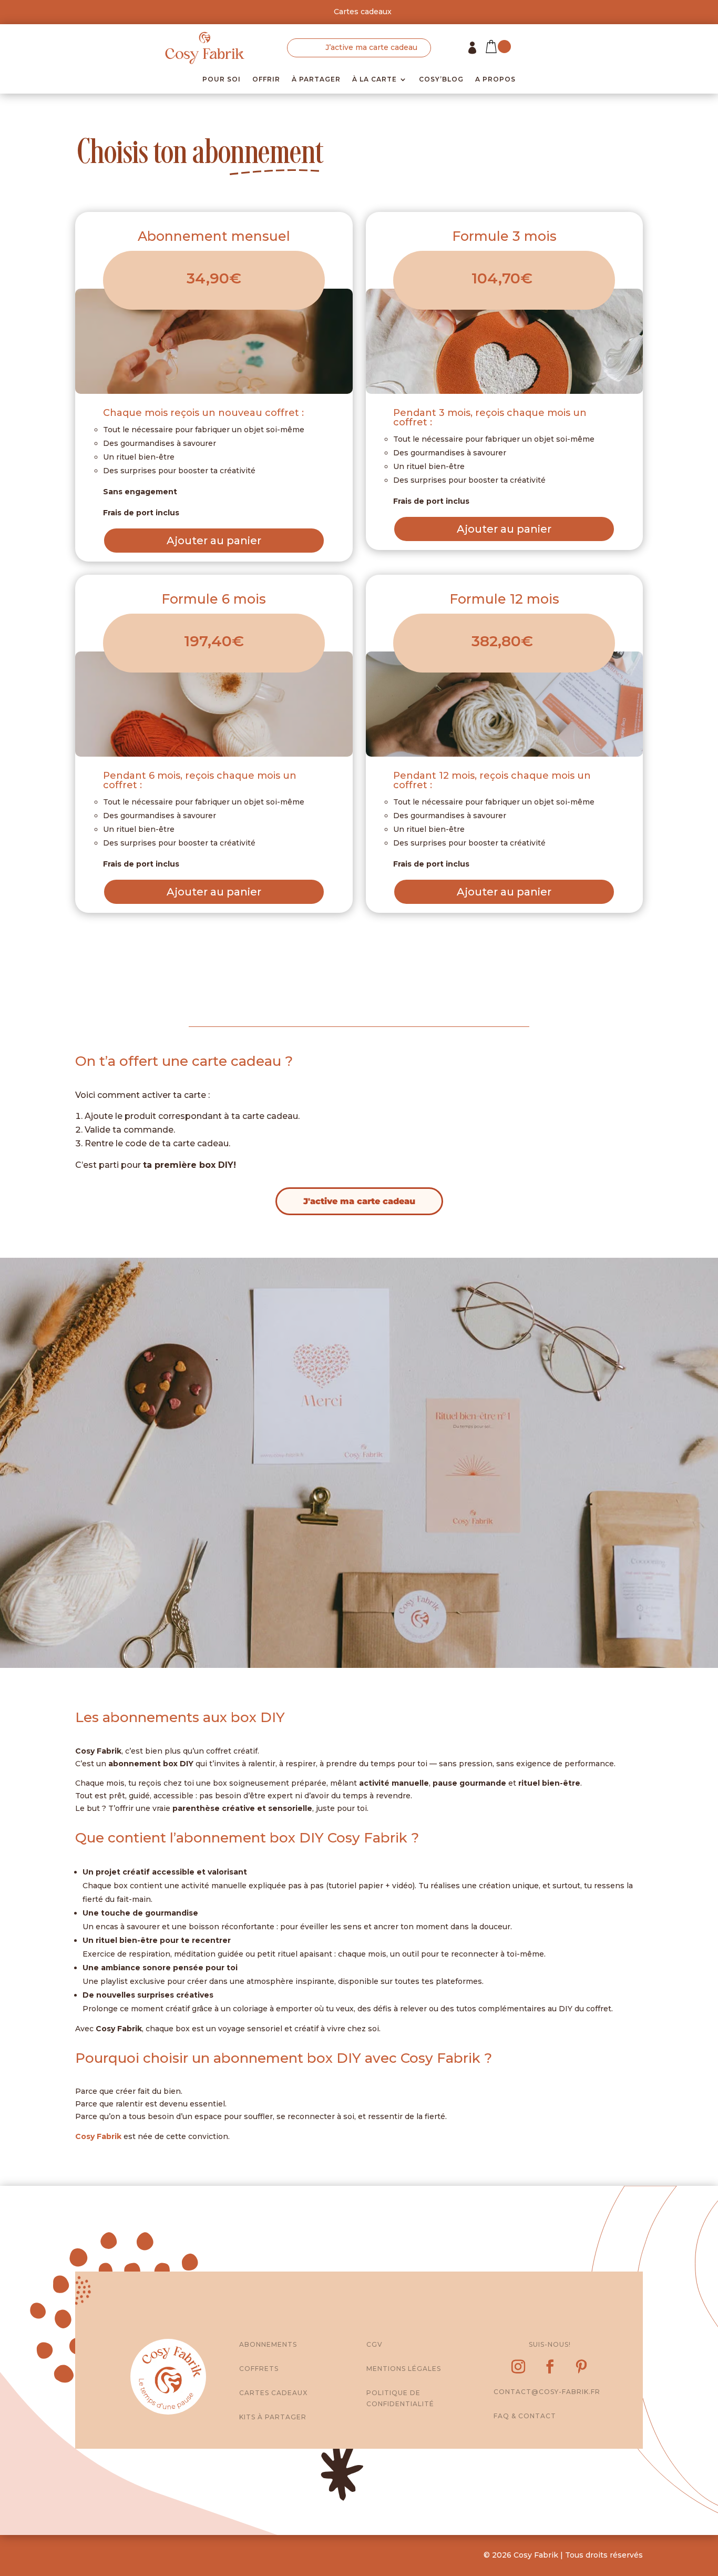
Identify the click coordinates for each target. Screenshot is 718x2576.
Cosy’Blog (441, 79)
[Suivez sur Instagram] (518, 2367)
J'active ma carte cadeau (359, 1201)
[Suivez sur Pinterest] (581, 2367)
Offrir (266, 79)
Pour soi (222, 79)
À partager (316, 79)
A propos (495, 79)
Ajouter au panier (214, 541)
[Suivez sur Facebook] (550, 2367)
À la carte (375, 79)
